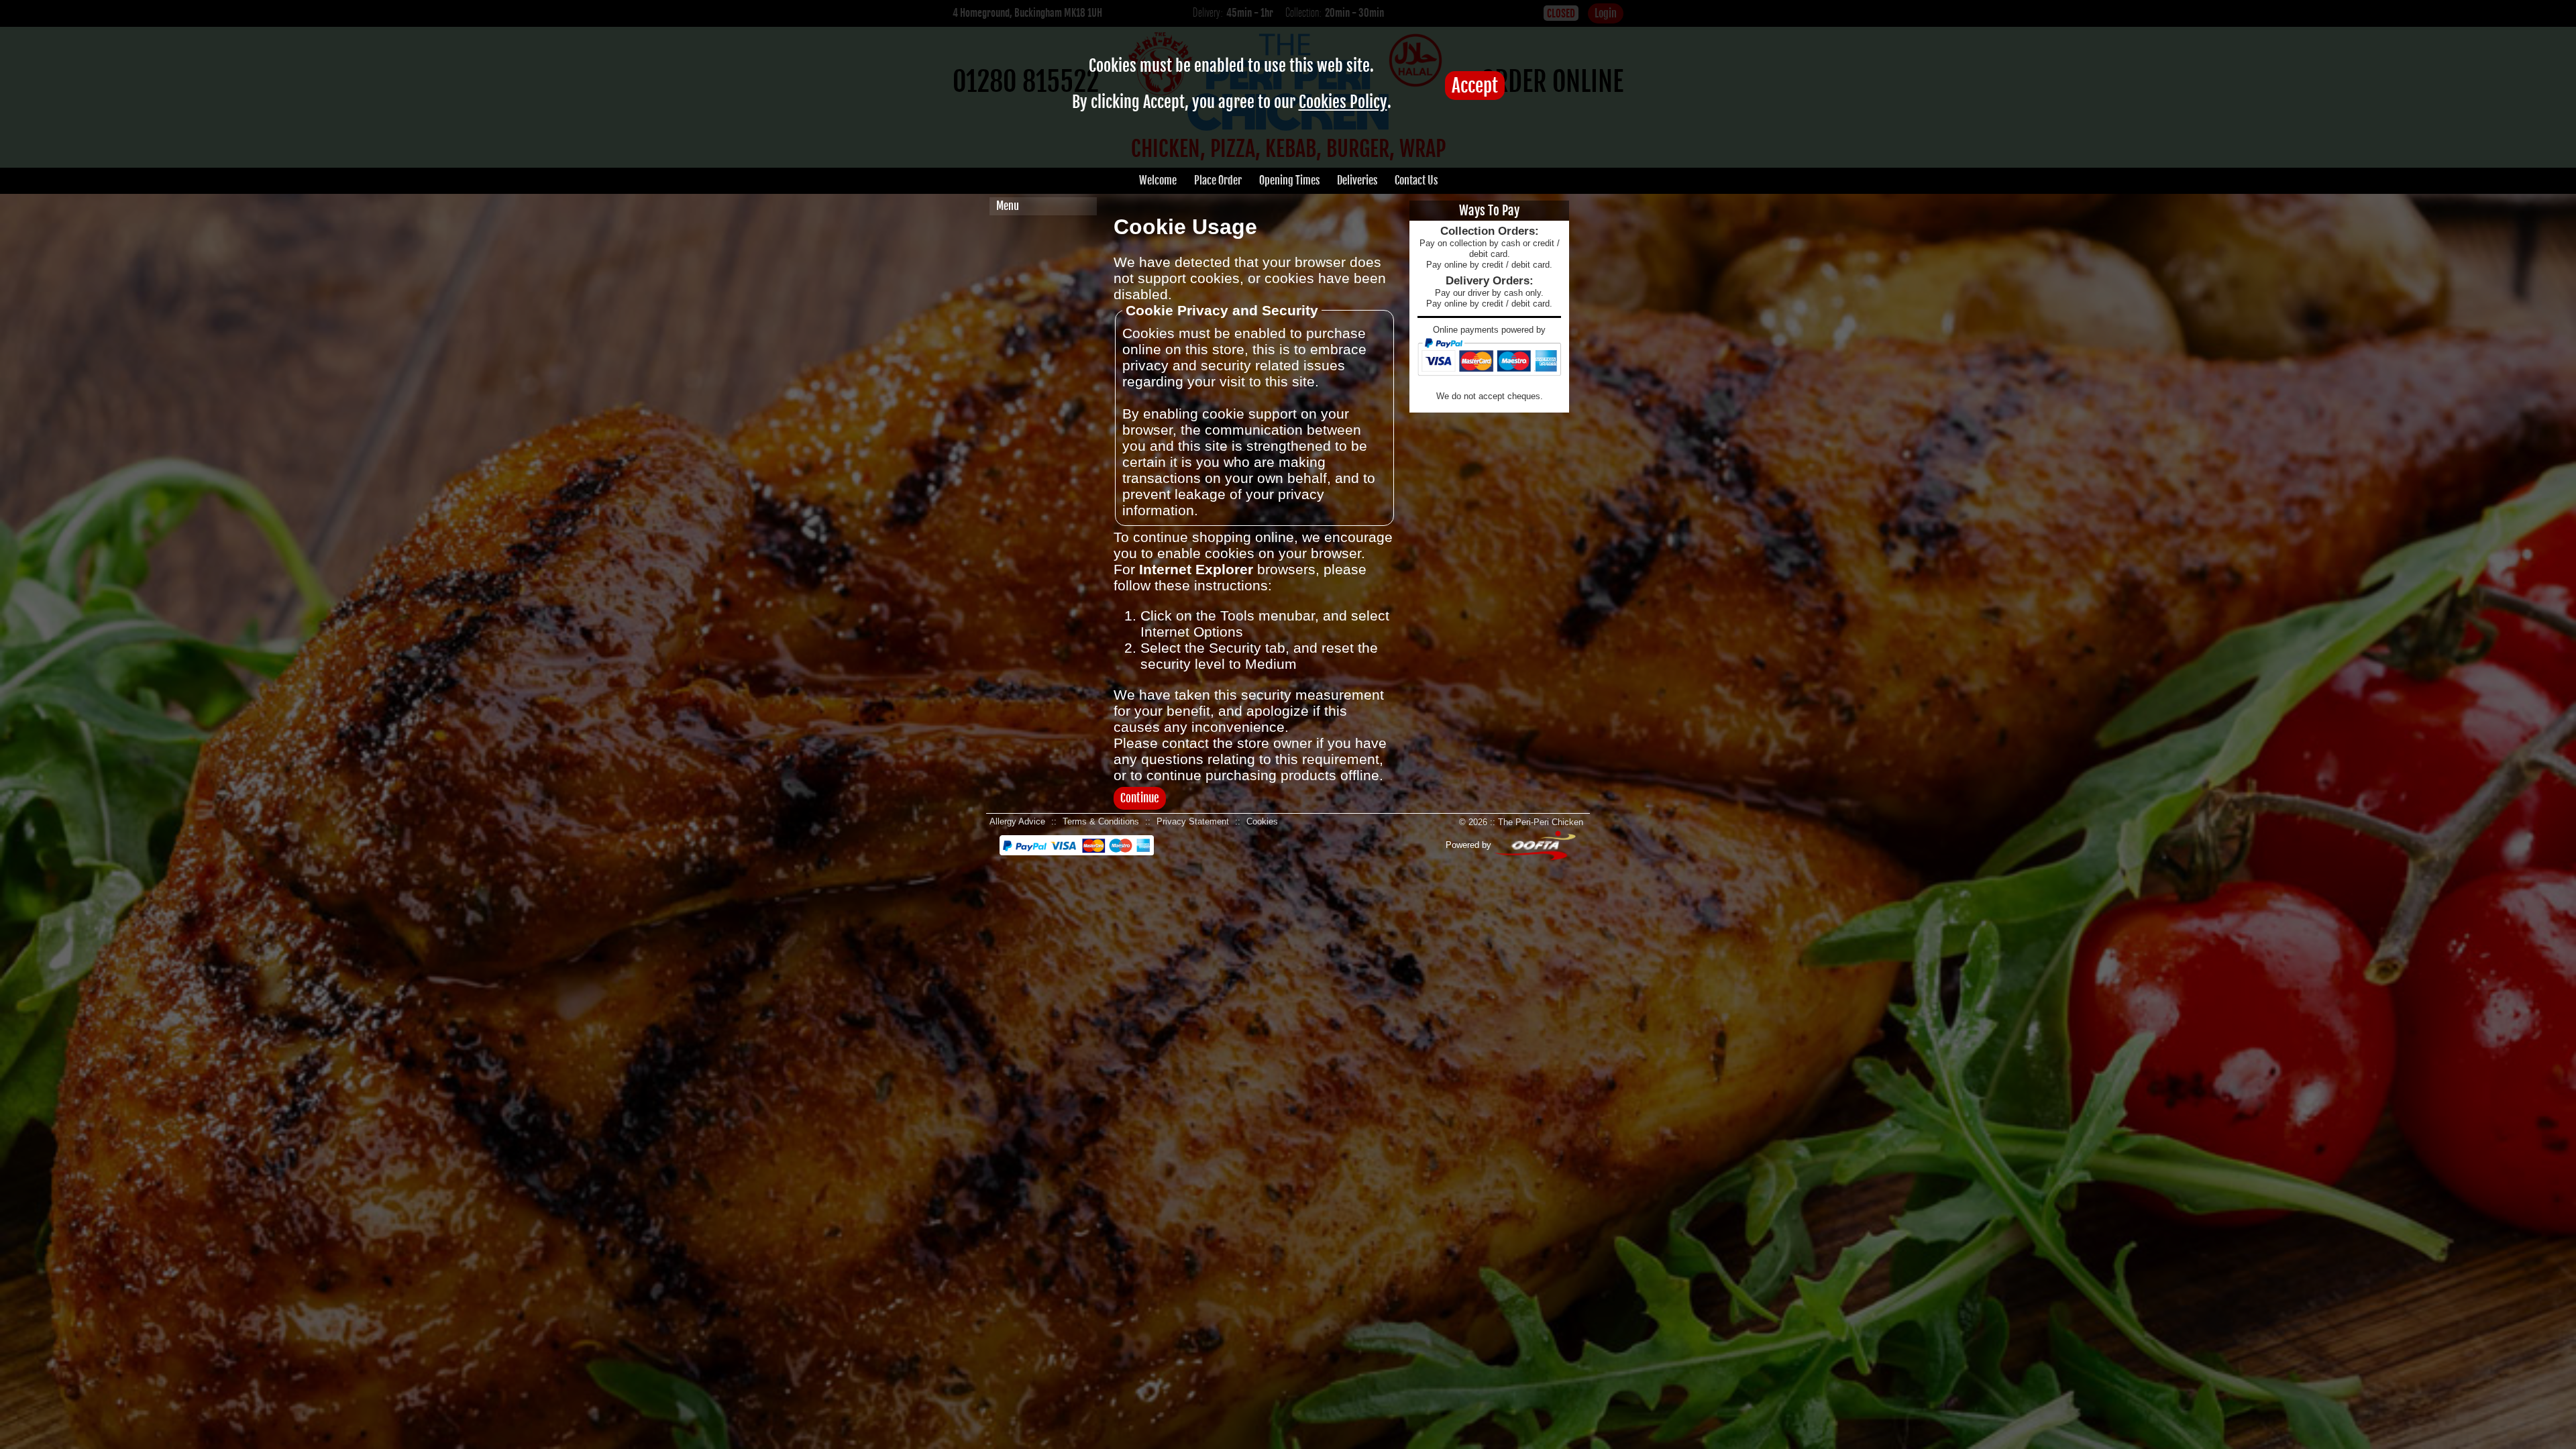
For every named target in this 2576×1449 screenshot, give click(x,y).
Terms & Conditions (1101, 821)
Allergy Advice (1017, 821)
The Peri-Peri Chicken (1541, 822)
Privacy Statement (1193, 821)
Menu (1008, 206)
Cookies (1262, 821)
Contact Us (1416, 180)
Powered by (1470, 845)
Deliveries (1357, 180)
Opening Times (1289, 180)
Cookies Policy (1343, 102)
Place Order (1218, 180)
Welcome (1158, 180)
